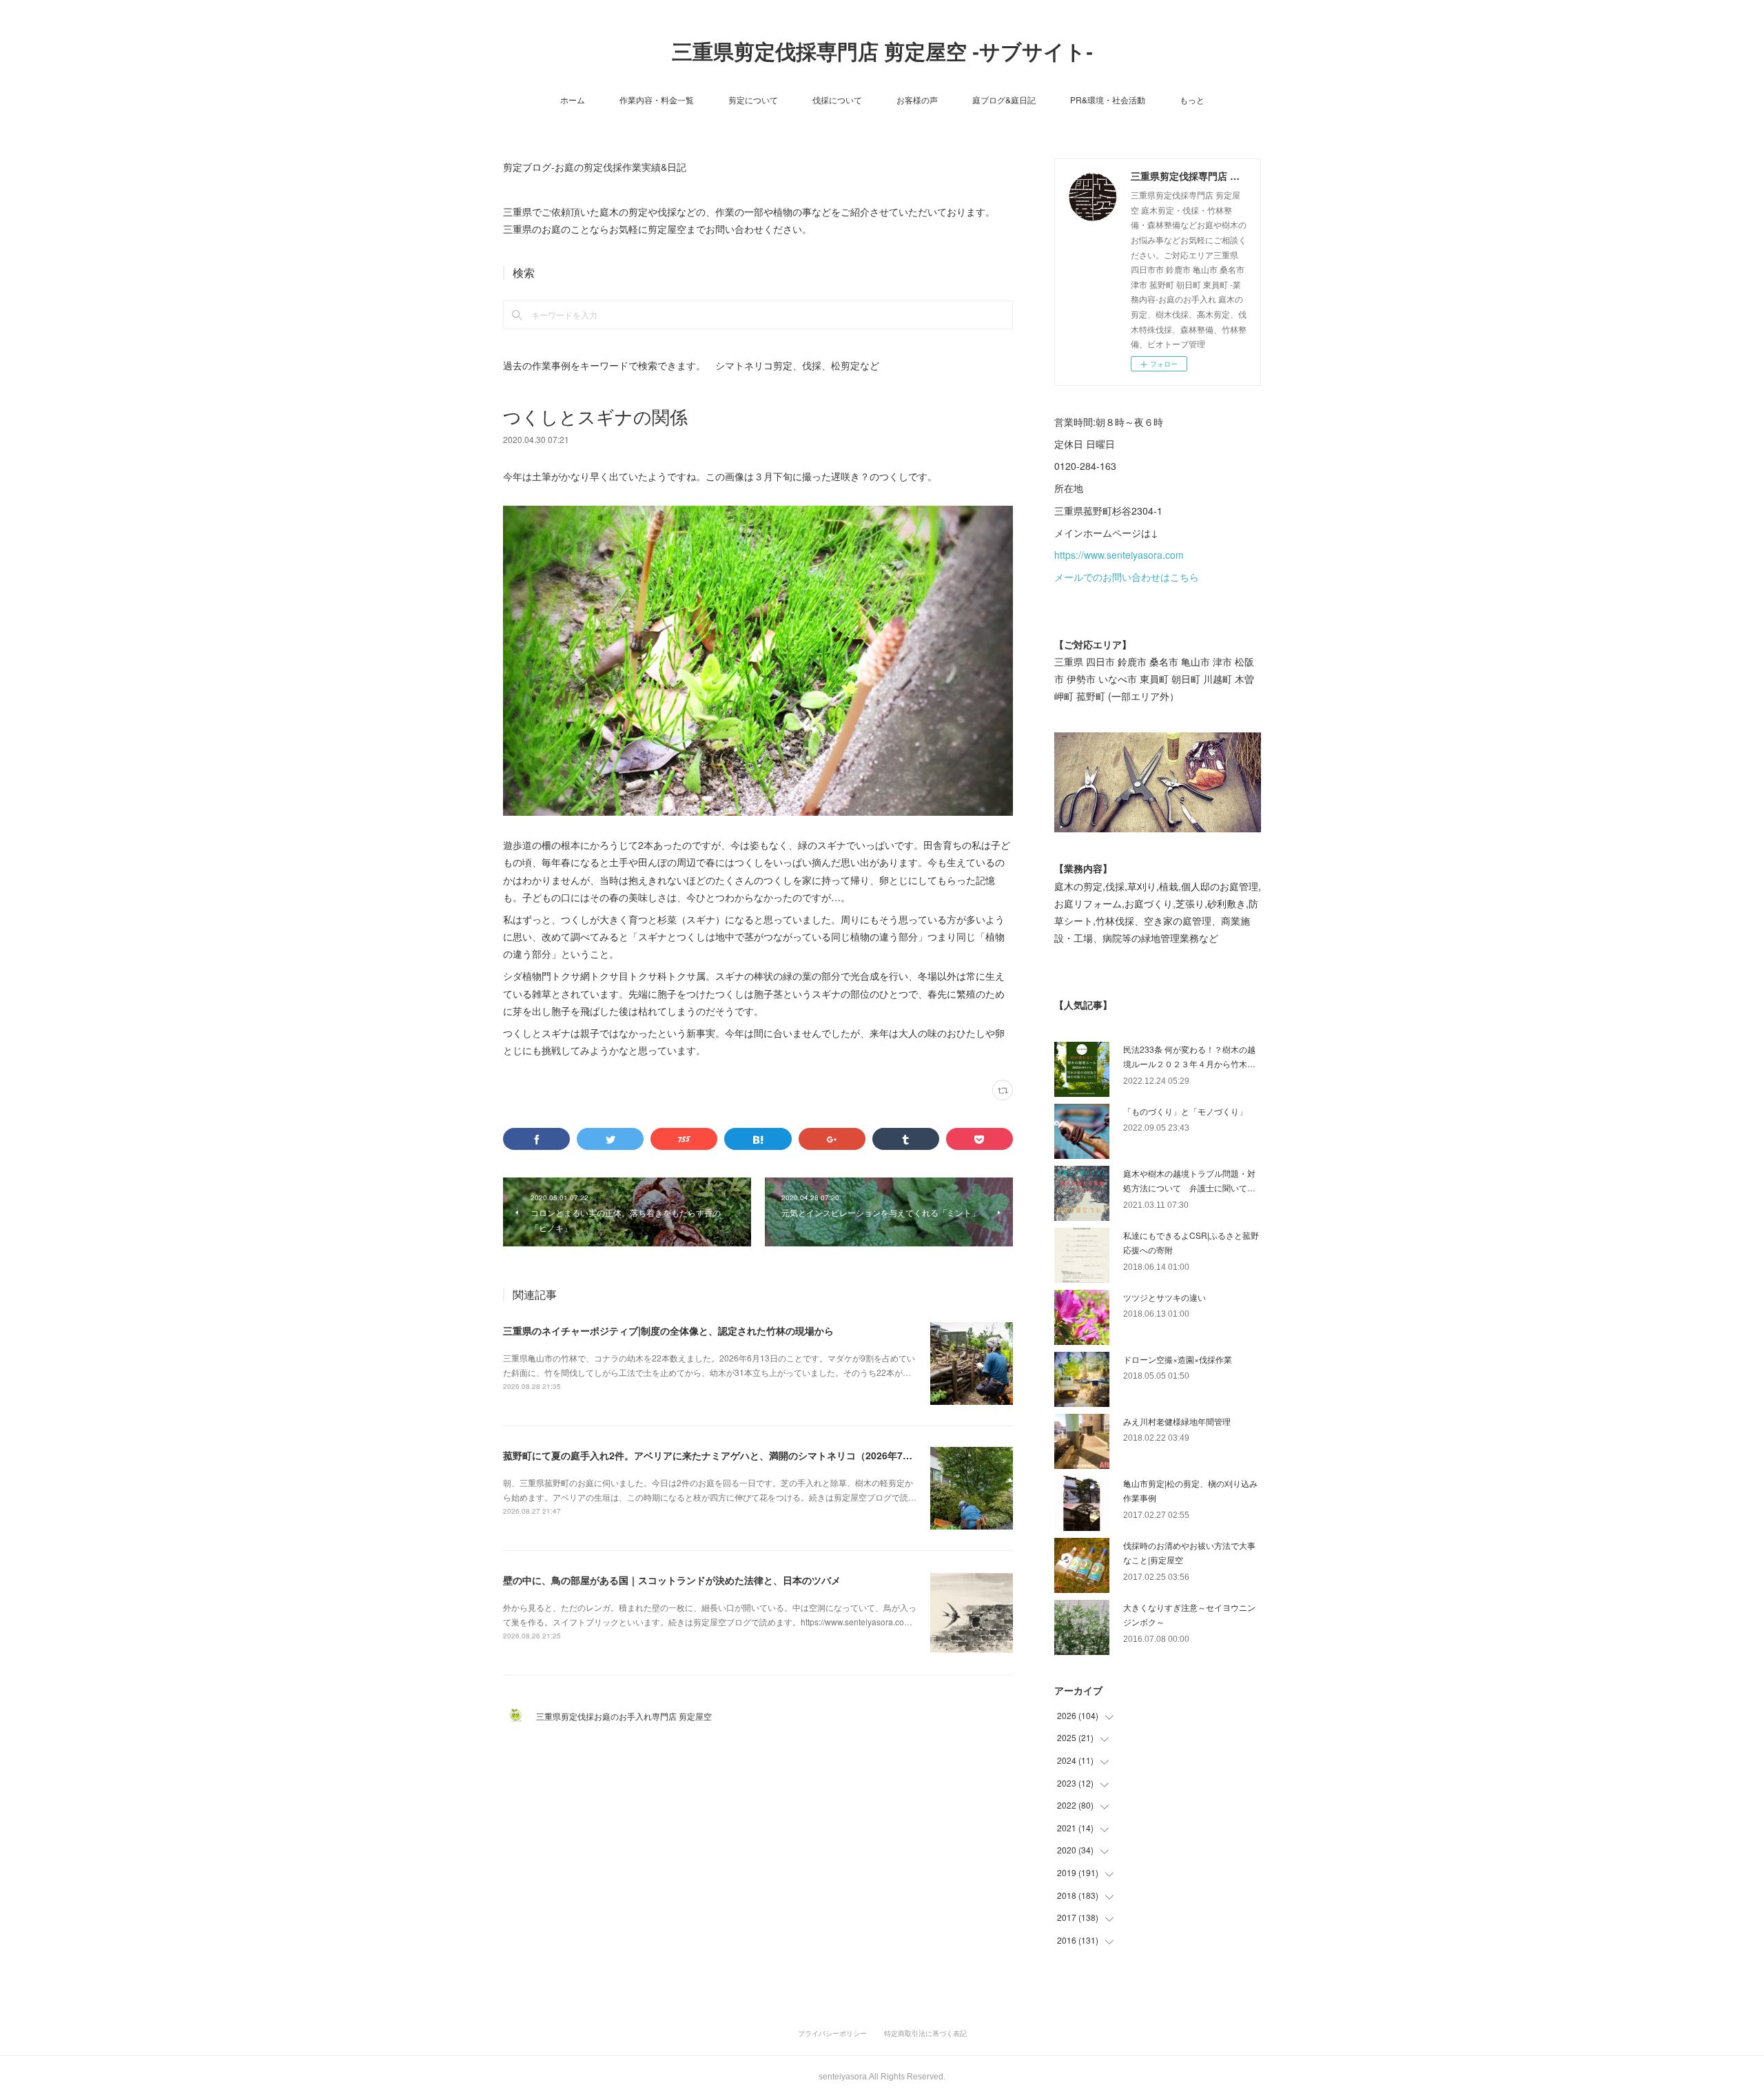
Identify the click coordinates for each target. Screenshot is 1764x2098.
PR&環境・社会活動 (1108, 100)
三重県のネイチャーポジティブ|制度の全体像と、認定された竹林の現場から (668, 1330)
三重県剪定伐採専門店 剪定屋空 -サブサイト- (882, 52)
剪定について (753, 100)
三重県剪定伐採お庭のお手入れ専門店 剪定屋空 (628, 1716)
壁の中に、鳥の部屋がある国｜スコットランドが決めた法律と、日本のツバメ (672, 1580)
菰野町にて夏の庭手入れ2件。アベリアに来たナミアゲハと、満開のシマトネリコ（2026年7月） (712, 1455)
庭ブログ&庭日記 (1004, 100)
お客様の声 (917, 100)
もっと (1192, 100)
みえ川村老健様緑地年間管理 (1177, 1421)
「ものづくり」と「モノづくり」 (1185, 1111)
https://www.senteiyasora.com (1119, 555)
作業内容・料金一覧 (657, 100)
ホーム (573, 100)
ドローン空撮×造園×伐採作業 (1178, 1359)
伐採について (837, 100)
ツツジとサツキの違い (1165, 1297)
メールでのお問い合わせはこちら (1127, 577)
